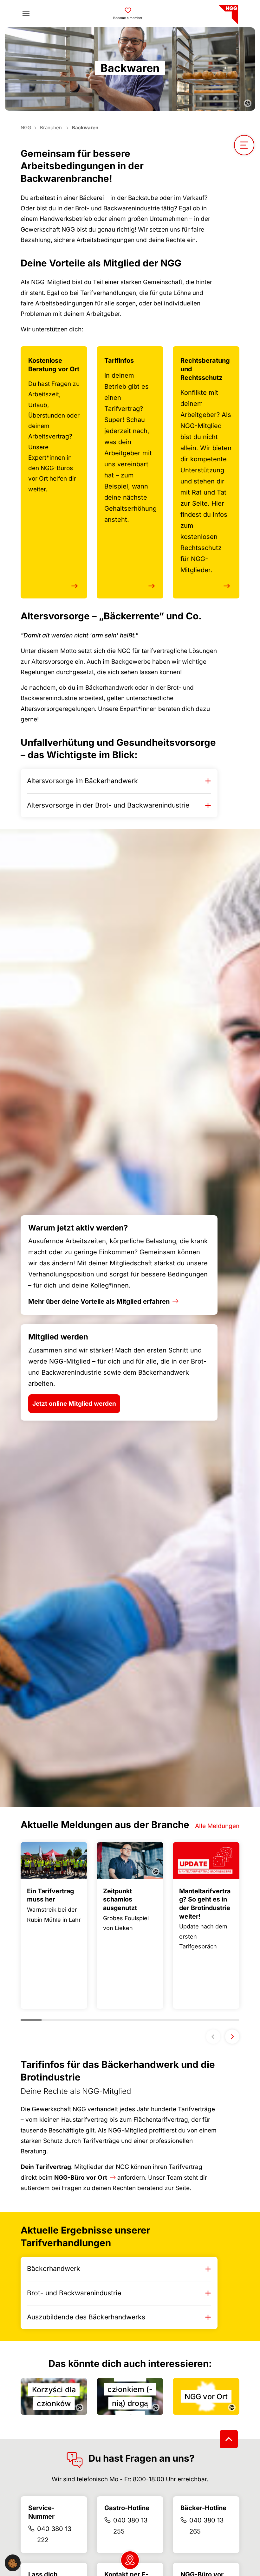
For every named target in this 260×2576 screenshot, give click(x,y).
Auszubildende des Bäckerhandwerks (86, 2317)
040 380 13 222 (54, 2534)
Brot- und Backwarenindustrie (74, 2293)
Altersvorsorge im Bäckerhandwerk (82, 781)
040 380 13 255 (130, 2526)
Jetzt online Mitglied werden (74, 1404)
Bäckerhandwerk (54, 2269)
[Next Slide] (232, 2037)
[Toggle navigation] (26, 14)
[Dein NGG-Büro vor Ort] (130, 2560)
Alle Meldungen (217, 1826)
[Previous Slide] (213, 2037)
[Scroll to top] (229, 2439)
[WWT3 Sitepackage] (228, 13)
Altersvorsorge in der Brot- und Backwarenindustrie (108, 805)
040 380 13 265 (206, 2526)
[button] (13, 2563)
